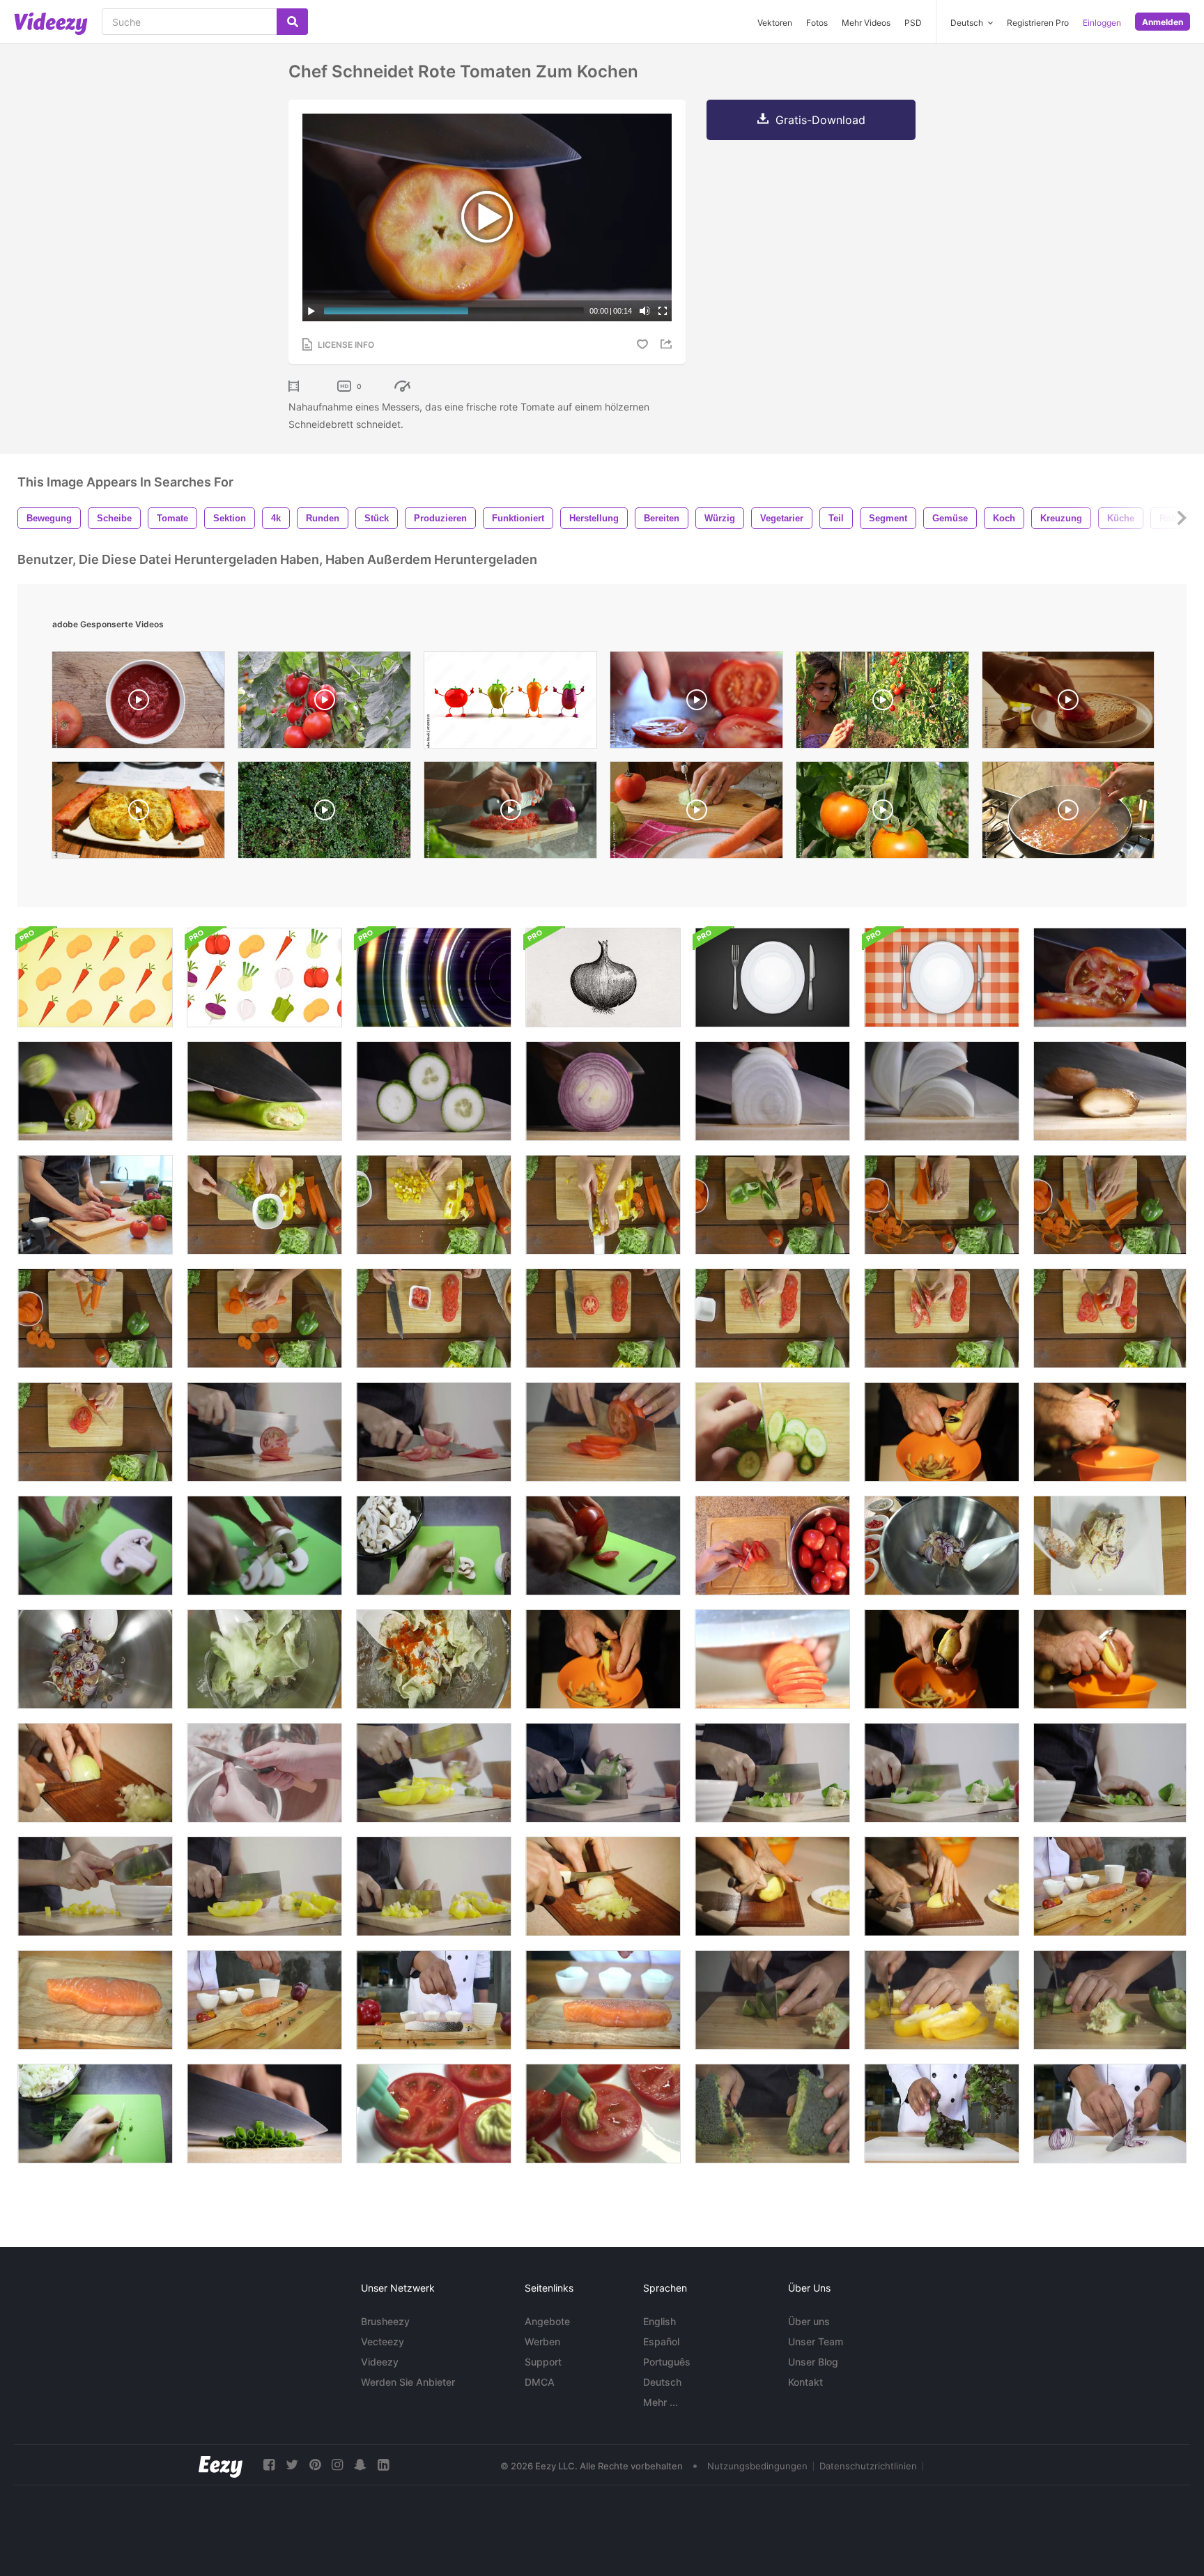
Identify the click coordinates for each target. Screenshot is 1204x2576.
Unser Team (816, 2341)
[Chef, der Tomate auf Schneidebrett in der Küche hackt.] (264, 1432)
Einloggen (1102, 23)
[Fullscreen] (663, 311)
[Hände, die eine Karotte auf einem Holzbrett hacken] (772, 1659)
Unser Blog (813, 2362)
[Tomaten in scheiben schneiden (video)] (696, 703)
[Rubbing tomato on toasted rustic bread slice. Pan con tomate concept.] (1068, 703)
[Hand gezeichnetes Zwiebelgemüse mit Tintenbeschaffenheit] (603, 978)
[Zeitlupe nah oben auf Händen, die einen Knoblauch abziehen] (264, 1773)
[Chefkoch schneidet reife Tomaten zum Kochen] (1110, 978)
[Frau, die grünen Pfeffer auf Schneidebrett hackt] (772, 2000)
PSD (913, 23)
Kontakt (805, 2382)
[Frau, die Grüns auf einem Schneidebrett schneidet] (95, 2114)
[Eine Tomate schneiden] (603, 1546)
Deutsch (662, 2382)
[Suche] (292, 22)
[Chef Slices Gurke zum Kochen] (434, 1091)
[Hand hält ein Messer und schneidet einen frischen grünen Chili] (95, 1091)
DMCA (540, 2382)
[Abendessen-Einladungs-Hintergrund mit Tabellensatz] (772, 978)
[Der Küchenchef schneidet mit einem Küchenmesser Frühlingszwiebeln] (264, 2114)
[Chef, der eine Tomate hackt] (434, 1432)
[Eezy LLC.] (221, 2465)
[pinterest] (315, 2465)
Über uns (809, 2321)
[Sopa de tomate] (1068, 813)
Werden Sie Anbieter (408, 2382)
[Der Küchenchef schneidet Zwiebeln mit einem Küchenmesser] (942, 1091)
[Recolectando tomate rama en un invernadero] (324, 703)
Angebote (547, 2321)
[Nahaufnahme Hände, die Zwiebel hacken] (603, 1886)
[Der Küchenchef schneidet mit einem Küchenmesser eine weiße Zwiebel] (772, 1091)
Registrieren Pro (1038, 23)
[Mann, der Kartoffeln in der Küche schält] (942, 1432)
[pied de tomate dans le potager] (882, 813)
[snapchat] (360, 2465)
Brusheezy (385, 2321)
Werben (542, 2341)
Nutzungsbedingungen (757, 2466)
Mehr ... (661, 2402)
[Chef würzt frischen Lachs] (603, 2000)
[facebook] (269, 2465)
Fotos (817, 23)
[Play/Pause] (311, 311)
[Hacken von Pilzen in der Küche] (95, 1546)
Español (661, 2341)
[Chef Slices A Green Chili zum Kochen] (264, 1091)
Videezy (380, 2362)
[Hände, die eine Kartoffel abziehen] (942, 1659)
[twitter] (292, 2465)
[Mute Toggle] (645, 311)
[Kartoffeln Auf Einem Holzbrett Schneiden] (772, 1886)
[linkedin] (383, 2465)
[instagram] (337, 2465)
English (659, 2321)
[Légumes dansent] (510, 703)
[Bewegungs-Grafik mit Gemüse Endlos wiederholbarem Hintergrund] (95, 978)
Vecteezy (383, 2341)
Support (543, 2362)
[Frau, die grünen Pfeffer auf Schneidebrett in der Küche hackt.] (1110, 2000)
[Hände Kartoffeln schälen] (603, 1659)
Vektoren (775, 23)
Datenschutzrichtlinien (868, 2466)
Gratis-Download (820, 120)
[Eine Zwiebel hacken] (95, 1773)
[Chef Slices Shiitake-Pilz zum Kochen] (1110, 1091)
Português (667, 2362)
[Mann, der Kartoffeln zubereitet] (1110, 1432)
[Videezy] (51, 24)
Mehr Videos (866, 23)
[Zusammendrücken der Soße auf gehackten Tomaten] (434, 2114)
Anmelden (1163, 22)
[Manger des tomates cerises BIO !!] (882, 703)
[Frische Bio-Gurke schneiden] (772, 1432)
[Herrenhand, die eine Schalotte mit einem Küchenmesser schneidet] (603, 1091)
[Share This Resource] (668, 344)
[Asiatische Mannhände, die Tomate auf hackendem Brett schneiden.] (95, 1205)
